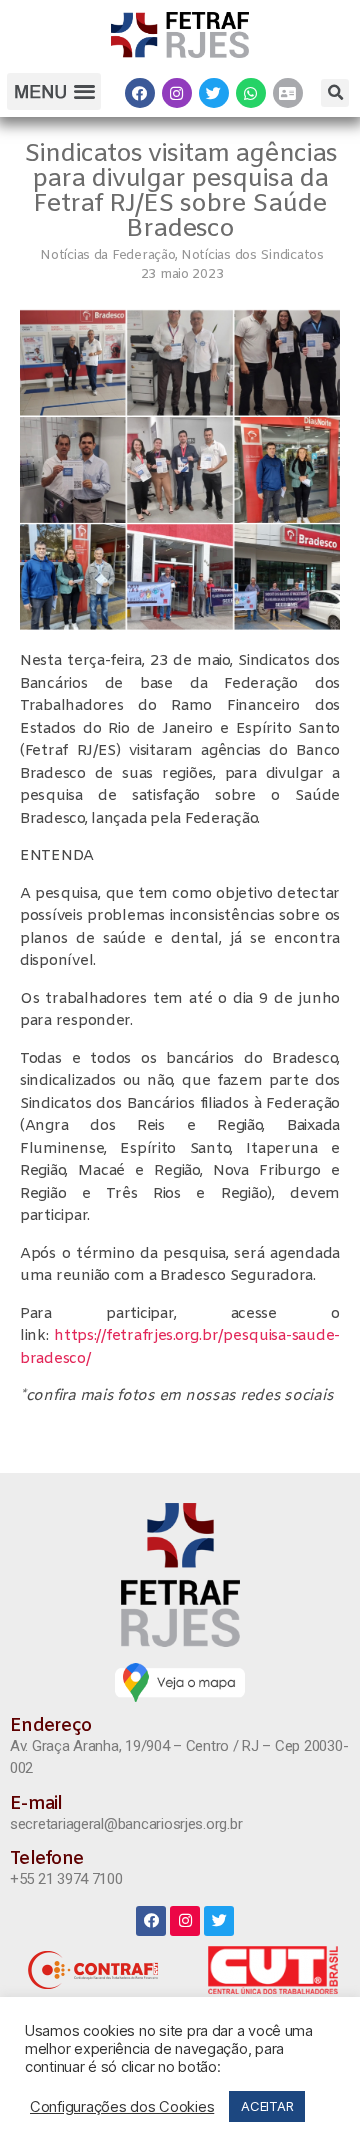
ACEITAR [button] (267, 2106)
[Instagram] (177, 93)
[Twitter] (214, 93)
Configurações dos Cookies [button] (122, 2107)
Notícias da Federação (107, 255)
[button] (54, 91)
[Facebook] (140, 93)
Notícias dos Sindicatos (252, 255)
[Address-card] (288, 93)
